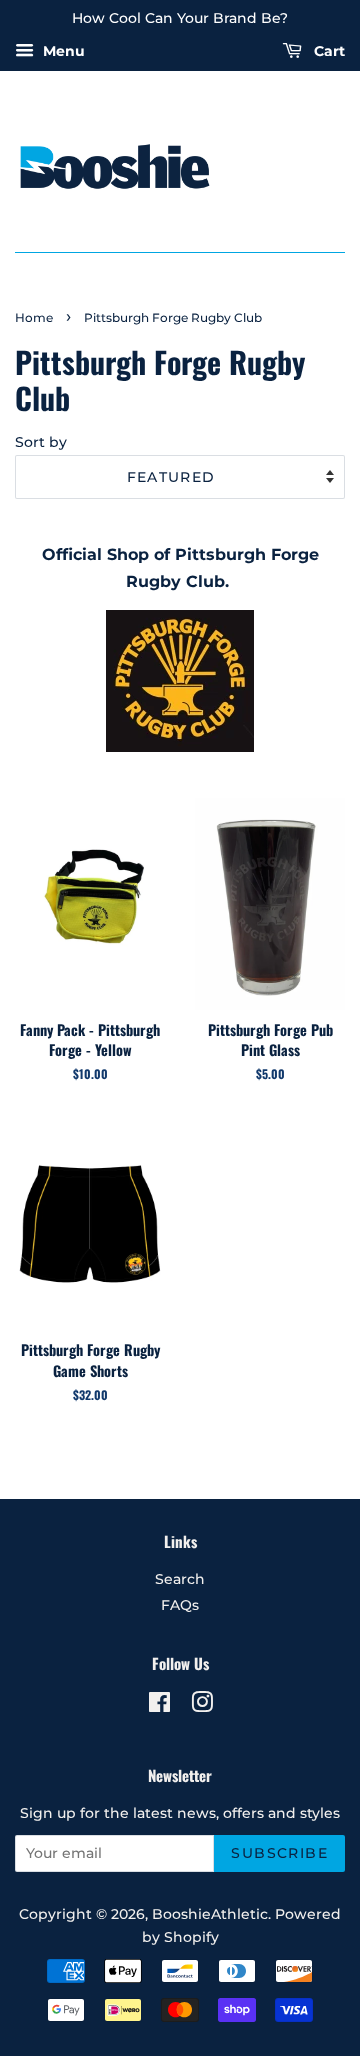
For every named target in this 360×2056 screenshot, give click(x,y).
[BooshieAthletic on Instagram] (202, 1706)
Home (34, 317)
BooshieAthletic (210, 1914)
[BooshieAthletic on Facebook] (159, 1706)
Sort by (41, 442)
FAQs (180, 1605)
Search (180, 1579)
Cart (327, 51)
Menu (62, 51)
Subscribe (279, 1853)
